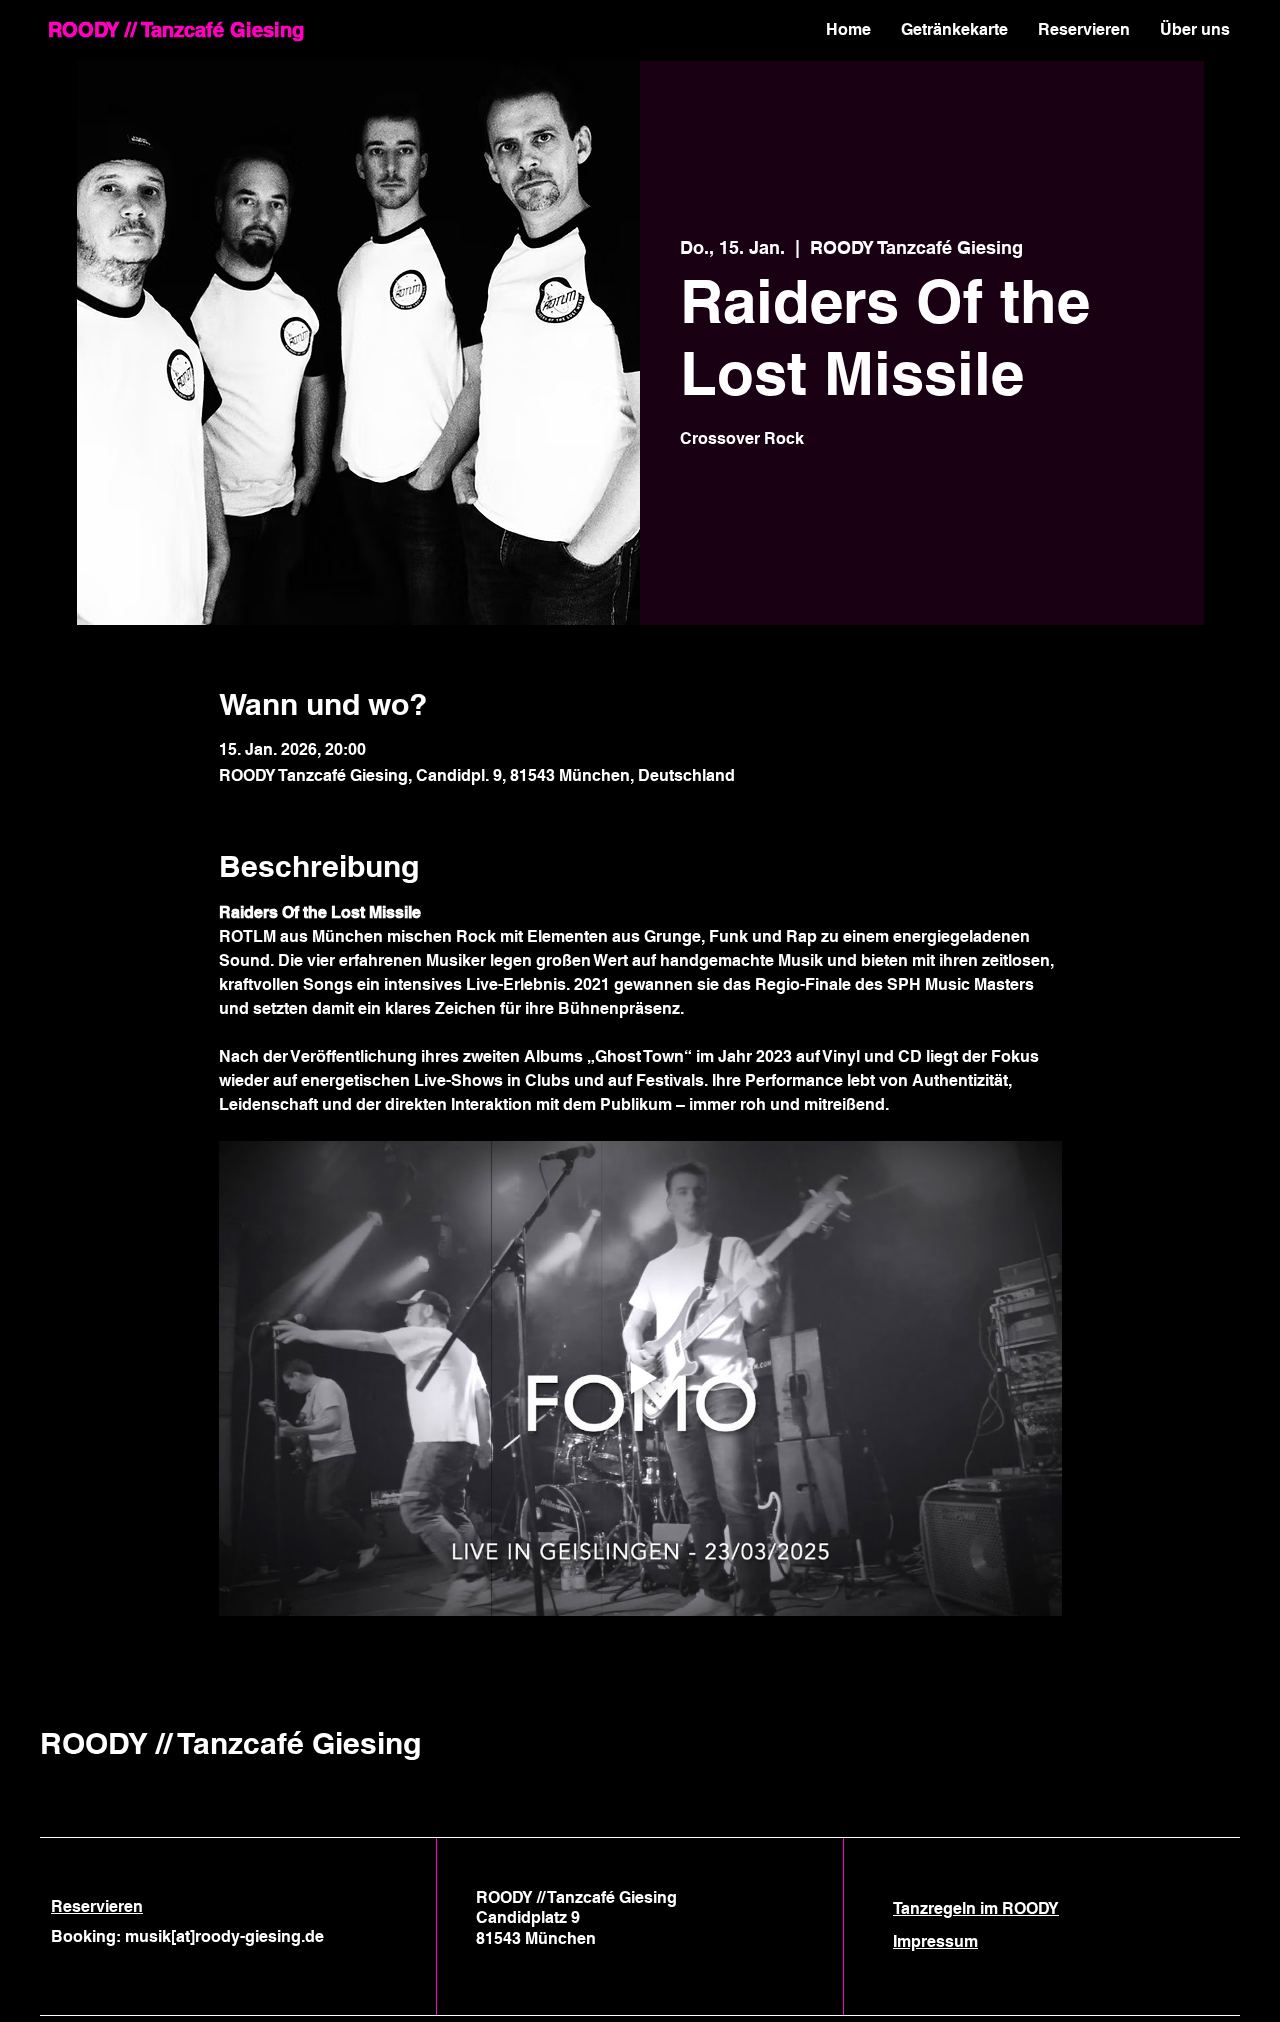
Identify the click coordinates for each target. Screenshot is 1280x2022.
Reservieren (97, 1906)
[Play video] (640, 1378)
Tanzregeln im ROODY (976, 1908)
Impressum (935, 1941)
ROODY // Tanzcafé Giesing (176, 30)
